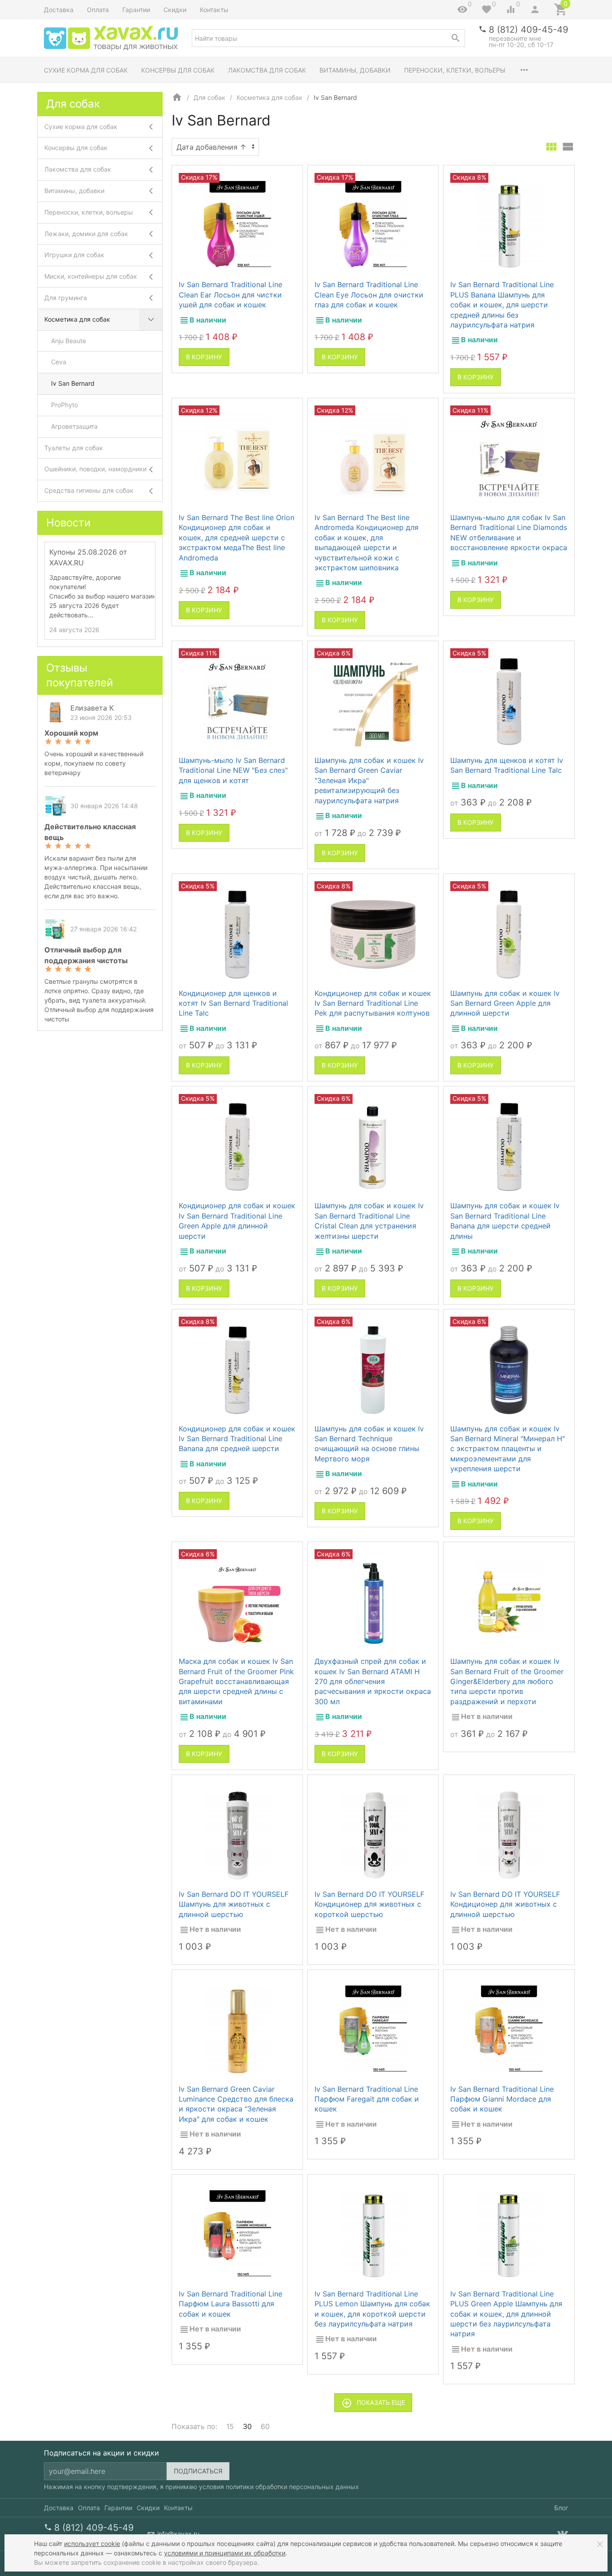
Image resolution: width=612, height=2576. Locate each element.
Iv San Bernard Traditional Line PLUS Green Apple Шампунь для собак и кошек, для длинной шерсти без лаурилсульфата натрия (506, 2314)
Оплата (98, 10)
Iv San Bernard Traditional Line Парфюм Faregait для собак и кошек (367, 2099)
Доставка (59, 10)
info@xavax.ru (178, 2534)
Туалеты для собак (74, 448)
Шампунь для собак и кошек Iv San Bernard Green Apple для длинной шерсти (505, 1003)
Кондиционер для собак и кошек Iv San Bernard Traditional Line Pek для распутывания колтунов (373, 1003)
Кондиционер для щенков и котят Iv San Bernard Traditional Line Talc (233, 1003)
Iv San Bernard (73, 383)
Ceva (59, 362)
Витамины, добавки (355, 70)
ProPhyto (65, 405)
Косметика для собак (269, 97)
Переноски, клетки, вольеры (455, 70)
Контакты (214, 10)
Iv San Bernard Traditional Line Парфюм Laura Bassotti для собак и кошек (231, 2304)
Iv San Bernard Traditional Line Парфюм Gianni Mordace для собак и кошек (502, 2099)
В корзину (204, 357)
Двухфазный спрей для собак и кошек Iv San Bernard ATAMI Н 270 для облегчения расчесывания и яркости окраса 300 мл (373, 1681)
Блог (561, 2508)
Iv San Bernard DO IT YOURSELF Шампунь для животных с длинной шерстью (234, 1904)
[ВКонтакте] (563, 2534)
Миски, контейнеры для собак (91, 276)
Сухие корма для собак (86, 70)
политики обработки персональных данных (292, 2487)
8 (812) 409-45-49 (528, 30)
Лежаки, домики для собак (86, 234)
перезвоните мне (515, 38)
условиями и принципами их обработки (225, 2553)
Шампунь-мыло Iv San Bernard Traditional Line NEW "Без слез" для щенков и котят (233, 770)
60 (265, 2426)
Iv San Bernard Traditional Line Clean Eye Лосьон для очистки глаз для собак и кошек (369, 295)
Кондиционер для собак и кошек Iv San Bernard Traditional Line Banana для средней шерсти (237, 1439)
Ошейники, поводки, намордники (95, 469)
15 (230, 2426)
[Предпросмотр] (237, 226)
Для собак (209, 97)
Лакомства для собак (267, 70)
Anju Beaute (69, 341)
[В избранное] (288, 176)
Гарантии (136, 10)
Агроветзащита (74, 426)
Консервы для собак (178, 70)
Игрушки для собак (74, 255)
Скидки (175, 10)
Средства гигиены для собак (89, 490)
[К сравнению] (272, 176)
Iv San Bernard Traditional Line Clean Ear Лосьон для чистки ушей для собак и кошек (231, 295)
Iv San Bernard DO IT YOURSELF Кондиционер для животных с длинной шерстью (505, 1904)
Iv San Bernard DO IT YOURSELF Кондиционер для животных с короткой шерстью (369, 1904)
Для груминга (66, 298)
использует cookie (92, 2544)
